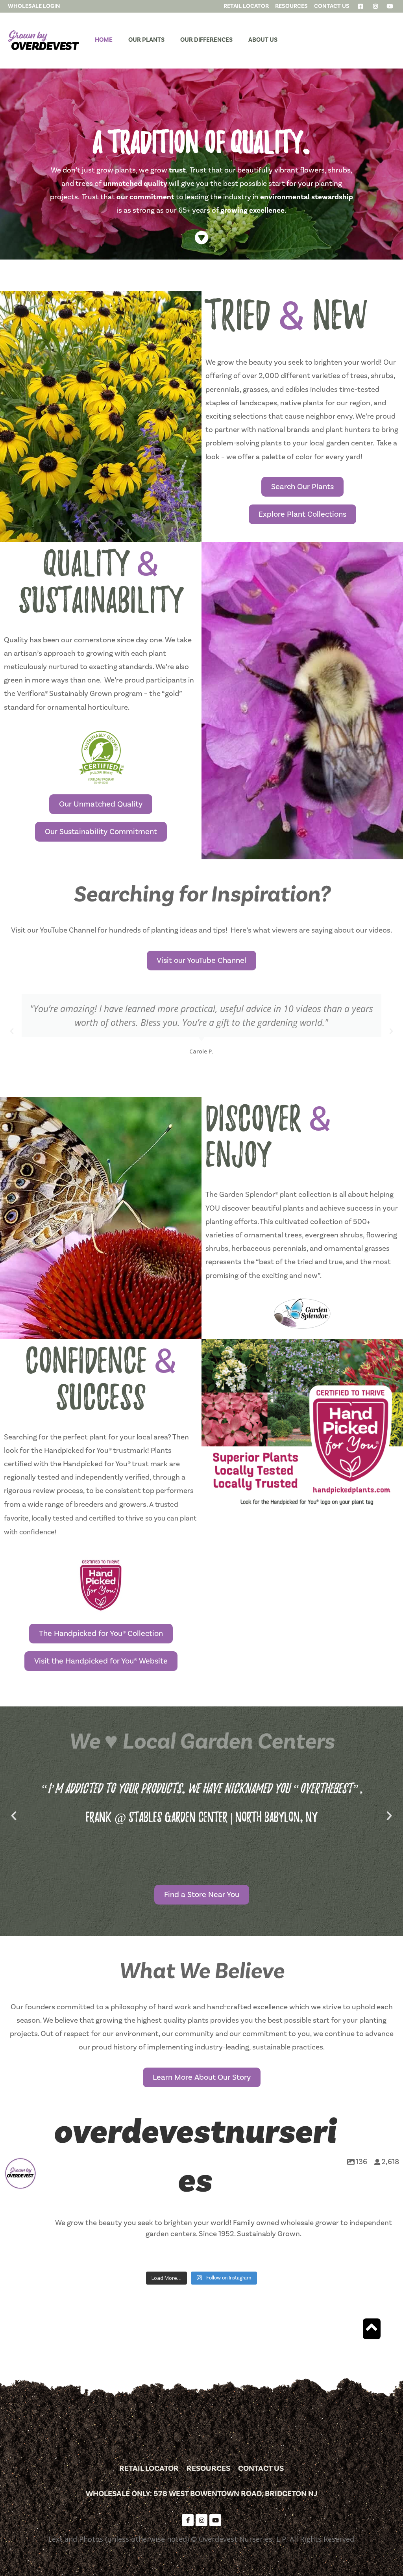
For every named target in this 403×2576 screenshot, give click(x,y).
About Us (263, 40)
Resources (208, 2468)
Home (104, 40)
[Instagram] (201, 2520)
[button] (12, 1031)
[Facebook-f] (188, 2520)
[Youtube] (215, 2520)
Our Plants (146, 40)
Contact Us (261, 2468)
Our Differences (206, 40)
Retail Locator (149, 2468)
